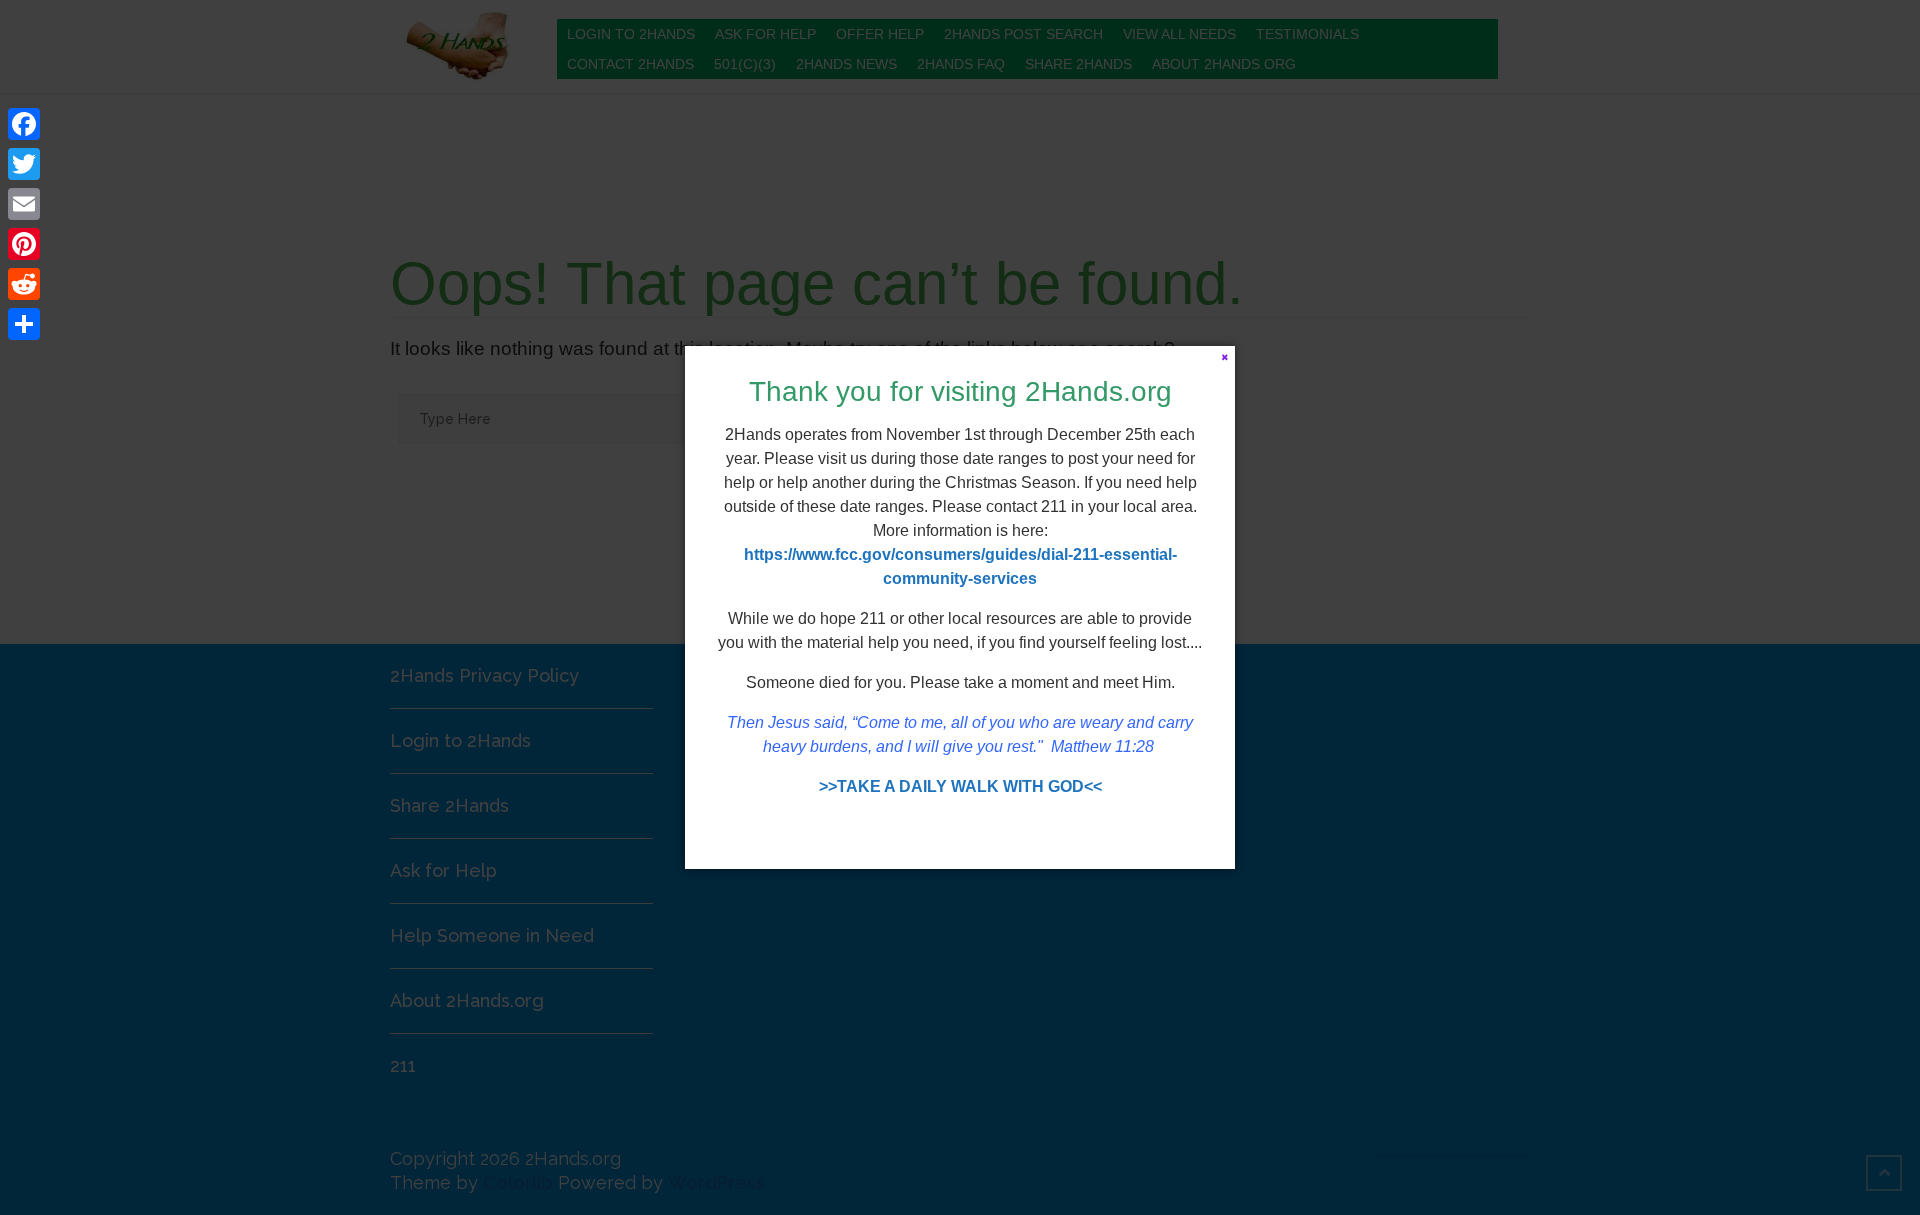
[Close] (1224, 356)
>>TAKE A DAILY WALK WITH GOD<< (960, 786)
